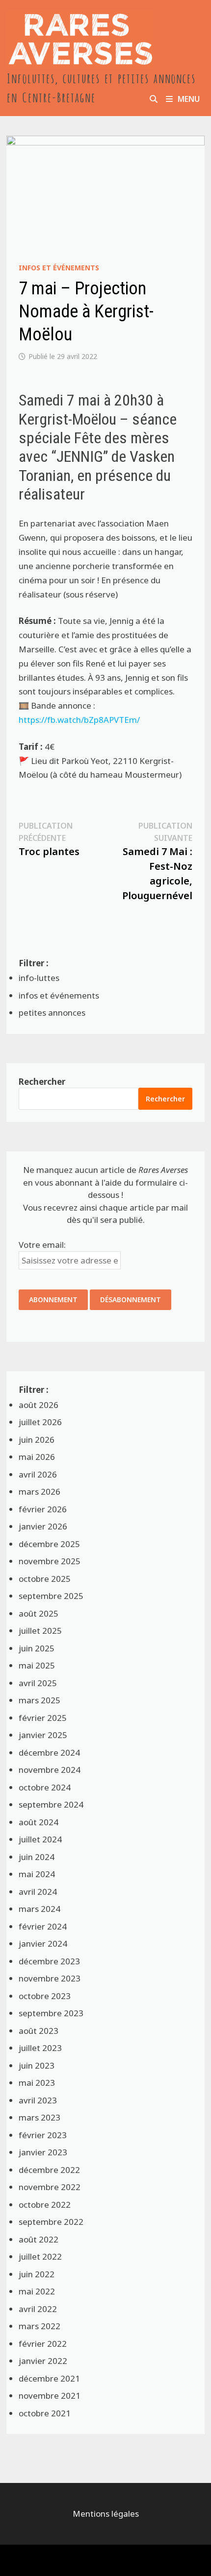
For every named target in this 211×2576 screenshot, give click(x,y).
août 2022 (39, 2239)
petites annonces (52, 1013)
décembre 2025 (49, 1544)
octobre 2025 (45, 1579)
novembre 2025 (50, 1561)
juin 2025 (37, 1648)
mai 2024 (37, 1874)
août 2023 (39, 2031)
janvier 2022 (43, 2361)
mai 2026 (37, 1457)
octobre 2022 (45, 2205)
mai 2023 (37, 2083)
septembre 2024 (51, 1804)
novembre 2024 (50, 1770)
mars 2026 (40, 1491)
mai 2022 (37, 2291)
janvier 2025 (43, 1735)
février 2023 (43, 2135)
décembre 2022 (49, 2170)
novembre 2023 (50, 1978)
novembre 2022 (50, 2187)
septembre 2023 (51, 2013)
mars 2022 (40, 2326)
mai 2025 (37, 1665)
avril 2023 (38, 2100)
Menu (189, 99)
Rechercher (42, 1082)
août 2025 (39, 1613)
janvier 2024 (43, 1944)
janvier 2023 (43, 2152)
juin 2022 (37, 2274)
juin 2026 (37, 1440)
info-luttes (39, 978)
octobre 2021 (45, 2413)
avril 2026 (38, 1474)
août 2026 (39, 1405)
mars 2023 (40, 2117)
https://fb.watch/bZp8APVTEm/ (79, 720)
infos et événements (59, 268)
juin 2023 (37, 2065)
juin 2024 (37, 1857)
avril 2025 (38, 1683)
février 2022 (43, 2344)
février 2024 (43, 1926)
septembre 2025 (51, 1596)
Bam (116, 2560)
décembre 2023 (49, 1961)
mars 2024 (40, 1909)
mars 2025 (40, 1700)
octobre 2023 (45, 1996)
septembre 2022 (51, 2222)
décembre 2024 (49, 1753)
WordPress (77, 2560)
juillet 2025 (40, 1631)
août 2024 (39, 1822)
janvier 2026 (43, 1526)
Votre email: (42, 1245)
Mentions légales (106, 2514)
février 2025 (43, 1718)
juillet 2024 (40, 1839)
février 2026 (43, 1509)
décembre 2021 (49, 2378)
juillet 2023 (40, 2048)
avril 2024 (38, 1892)
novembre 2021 (50, 2396)
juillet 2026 (40, 1422)
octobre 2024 (45, 1787)
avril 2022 (38, 2309)
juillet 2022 (40, 2256)
